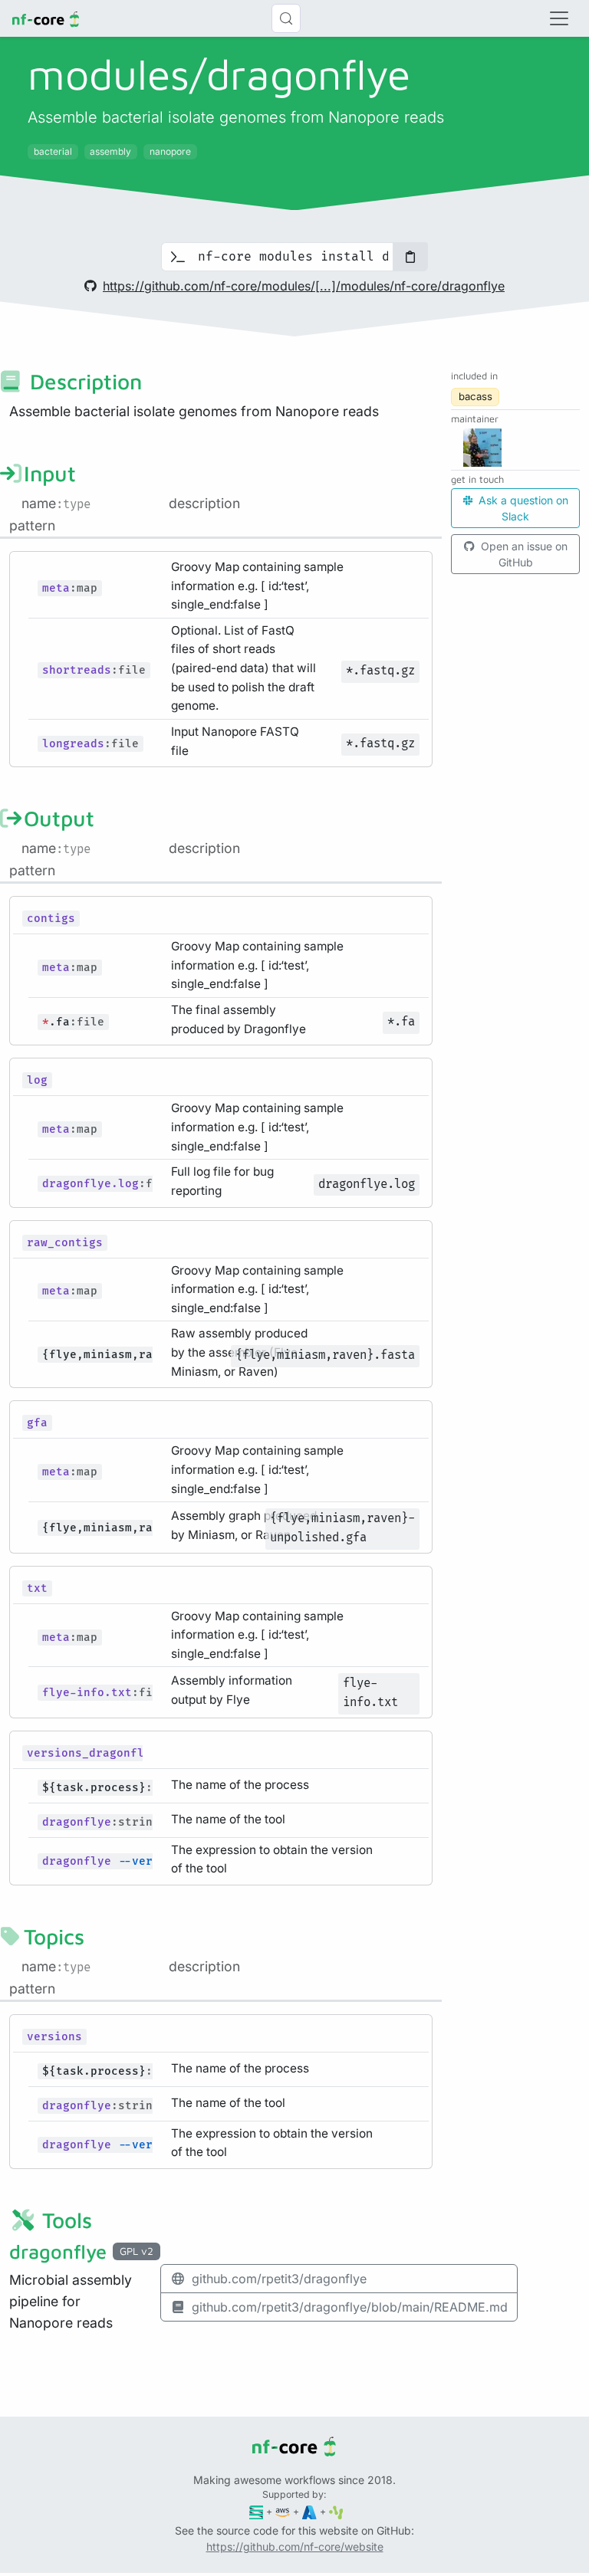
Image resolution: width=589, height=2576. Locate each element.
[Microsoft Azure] (309, 2511)
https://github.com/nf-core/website (295, 2546)
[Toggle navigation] (559, 18)
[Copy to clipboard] (410, 257)
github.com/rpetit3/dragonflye (279, 2279)
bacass (475, 396)
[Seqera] (257, 2511)
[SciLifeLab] (336, 2511)
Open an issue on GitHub (523, 554)
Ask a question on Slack (522, 508)
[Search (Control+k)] (286, 18)
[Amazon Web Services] (283, 2511)
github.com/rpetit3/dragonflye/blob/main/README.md (350, 2307)
